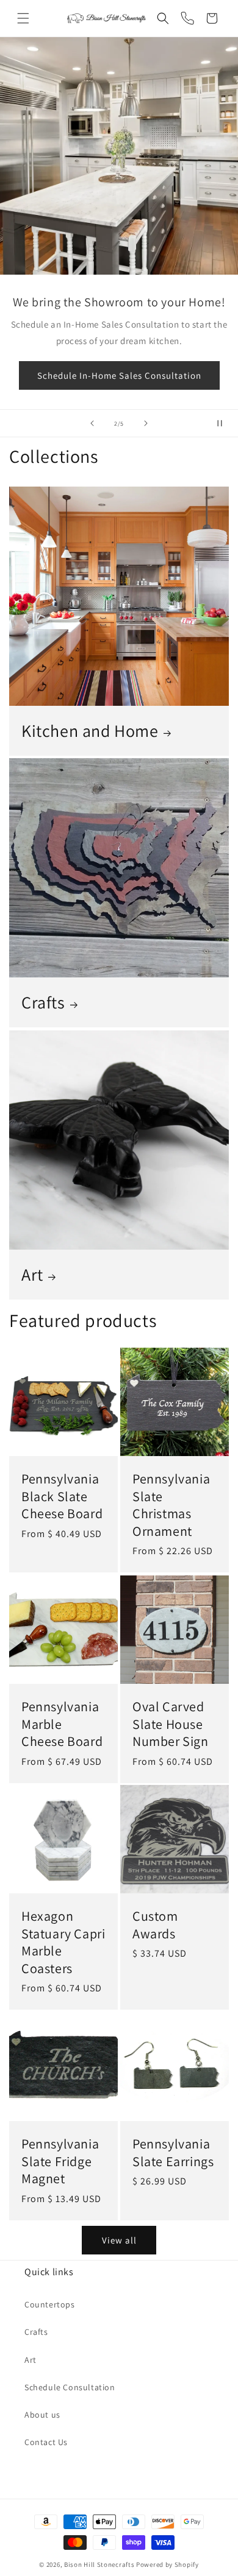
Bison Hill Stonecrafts (99, 2564)
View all (119, 2240)
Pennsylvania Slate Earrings (173, 2152)
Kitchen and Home (90, 731)
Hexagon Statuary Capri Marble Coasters (63, 1942)
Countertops (50, 2304)
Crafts (43, 1002)
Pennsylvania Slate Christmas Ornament (171, 1505)
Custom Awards (155, 1925)
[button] (23, 18)
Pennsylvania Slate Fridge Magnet (60, 2161)
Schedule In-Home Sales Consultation (119, 375)
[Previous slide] (92, 423)
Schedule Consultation (70, 2387)
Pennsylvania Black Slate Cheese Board (62, 1496)
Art (32, 1275)
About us (42, 2415)
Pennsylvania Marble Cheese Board (62, 1724)
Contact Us (46, 2442)
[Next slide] (146, 423)
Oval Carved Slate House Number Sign (171, 1724)
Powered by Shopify (168, 2564)
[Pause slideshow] (225, 423)
